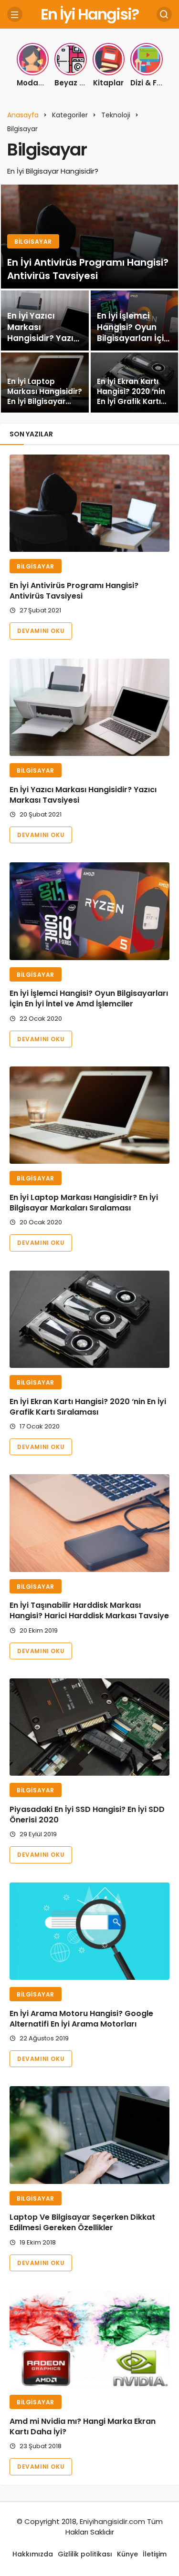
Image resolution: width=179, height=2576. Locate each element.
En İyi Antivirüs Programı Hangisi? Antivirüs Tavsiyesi (74, 591)
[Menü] (15, 14)
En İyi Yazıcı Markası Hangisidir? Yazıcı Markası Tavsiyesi (83, 795)
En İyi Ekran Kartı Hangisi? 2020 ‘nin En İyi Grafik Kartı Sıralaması (88, 1407)
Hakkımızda (33, 2554)
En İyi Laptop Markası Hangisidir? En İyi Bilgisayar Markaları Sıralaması (84, 1203)
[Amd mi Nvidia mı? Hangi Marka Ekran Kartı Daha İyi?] (89, 2339)
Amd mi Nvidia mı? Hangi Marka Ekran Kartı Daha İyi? (83, 2426)
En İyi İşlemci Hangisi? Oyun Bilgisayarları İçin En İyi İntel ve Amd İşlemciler (89, 999)
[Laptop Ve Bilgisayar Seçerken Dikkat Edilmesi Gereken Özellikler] (89, 2135)
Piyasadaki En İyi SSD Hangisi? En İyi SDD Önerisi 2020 (87, 1815)
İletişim (155, 2554)
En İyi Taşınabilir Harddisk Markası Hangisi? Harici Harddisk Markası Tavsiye (89, 1611)
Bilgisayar (36, 566)
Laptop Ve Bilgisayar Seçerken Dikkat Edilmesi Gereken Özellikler (82, 2223)
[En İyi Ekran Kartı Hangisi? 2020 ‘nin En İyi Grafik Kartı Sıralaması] (89, 1319)
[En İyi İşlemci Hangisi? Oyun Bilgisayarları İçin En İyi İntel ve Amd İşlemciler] (89, 911)
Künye (127, 2554)
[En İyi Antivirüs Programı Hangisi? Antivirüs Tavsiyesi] (89, 237)
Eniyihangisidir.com (112, 2521)
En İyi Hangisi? (89, 14)
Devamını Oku (41, 631)
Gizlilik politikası (85, 2554)
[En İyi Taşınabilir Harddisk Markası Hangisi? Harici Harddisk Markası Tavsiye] (89, 1523)
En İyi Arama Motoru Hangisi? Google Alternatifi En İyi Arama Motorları (81, 2019)
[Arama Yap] (164, 14)
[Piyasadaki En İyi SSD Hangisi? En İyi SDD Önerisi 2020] (89, 1727)
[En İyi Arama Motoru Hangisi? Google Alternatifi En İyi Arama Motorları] (89, 1931)
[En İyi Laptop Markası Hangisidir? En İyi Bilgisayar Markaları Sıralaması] (45, 383)
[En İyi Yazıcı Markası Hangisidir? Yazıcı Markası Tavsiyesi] (45, 321)
